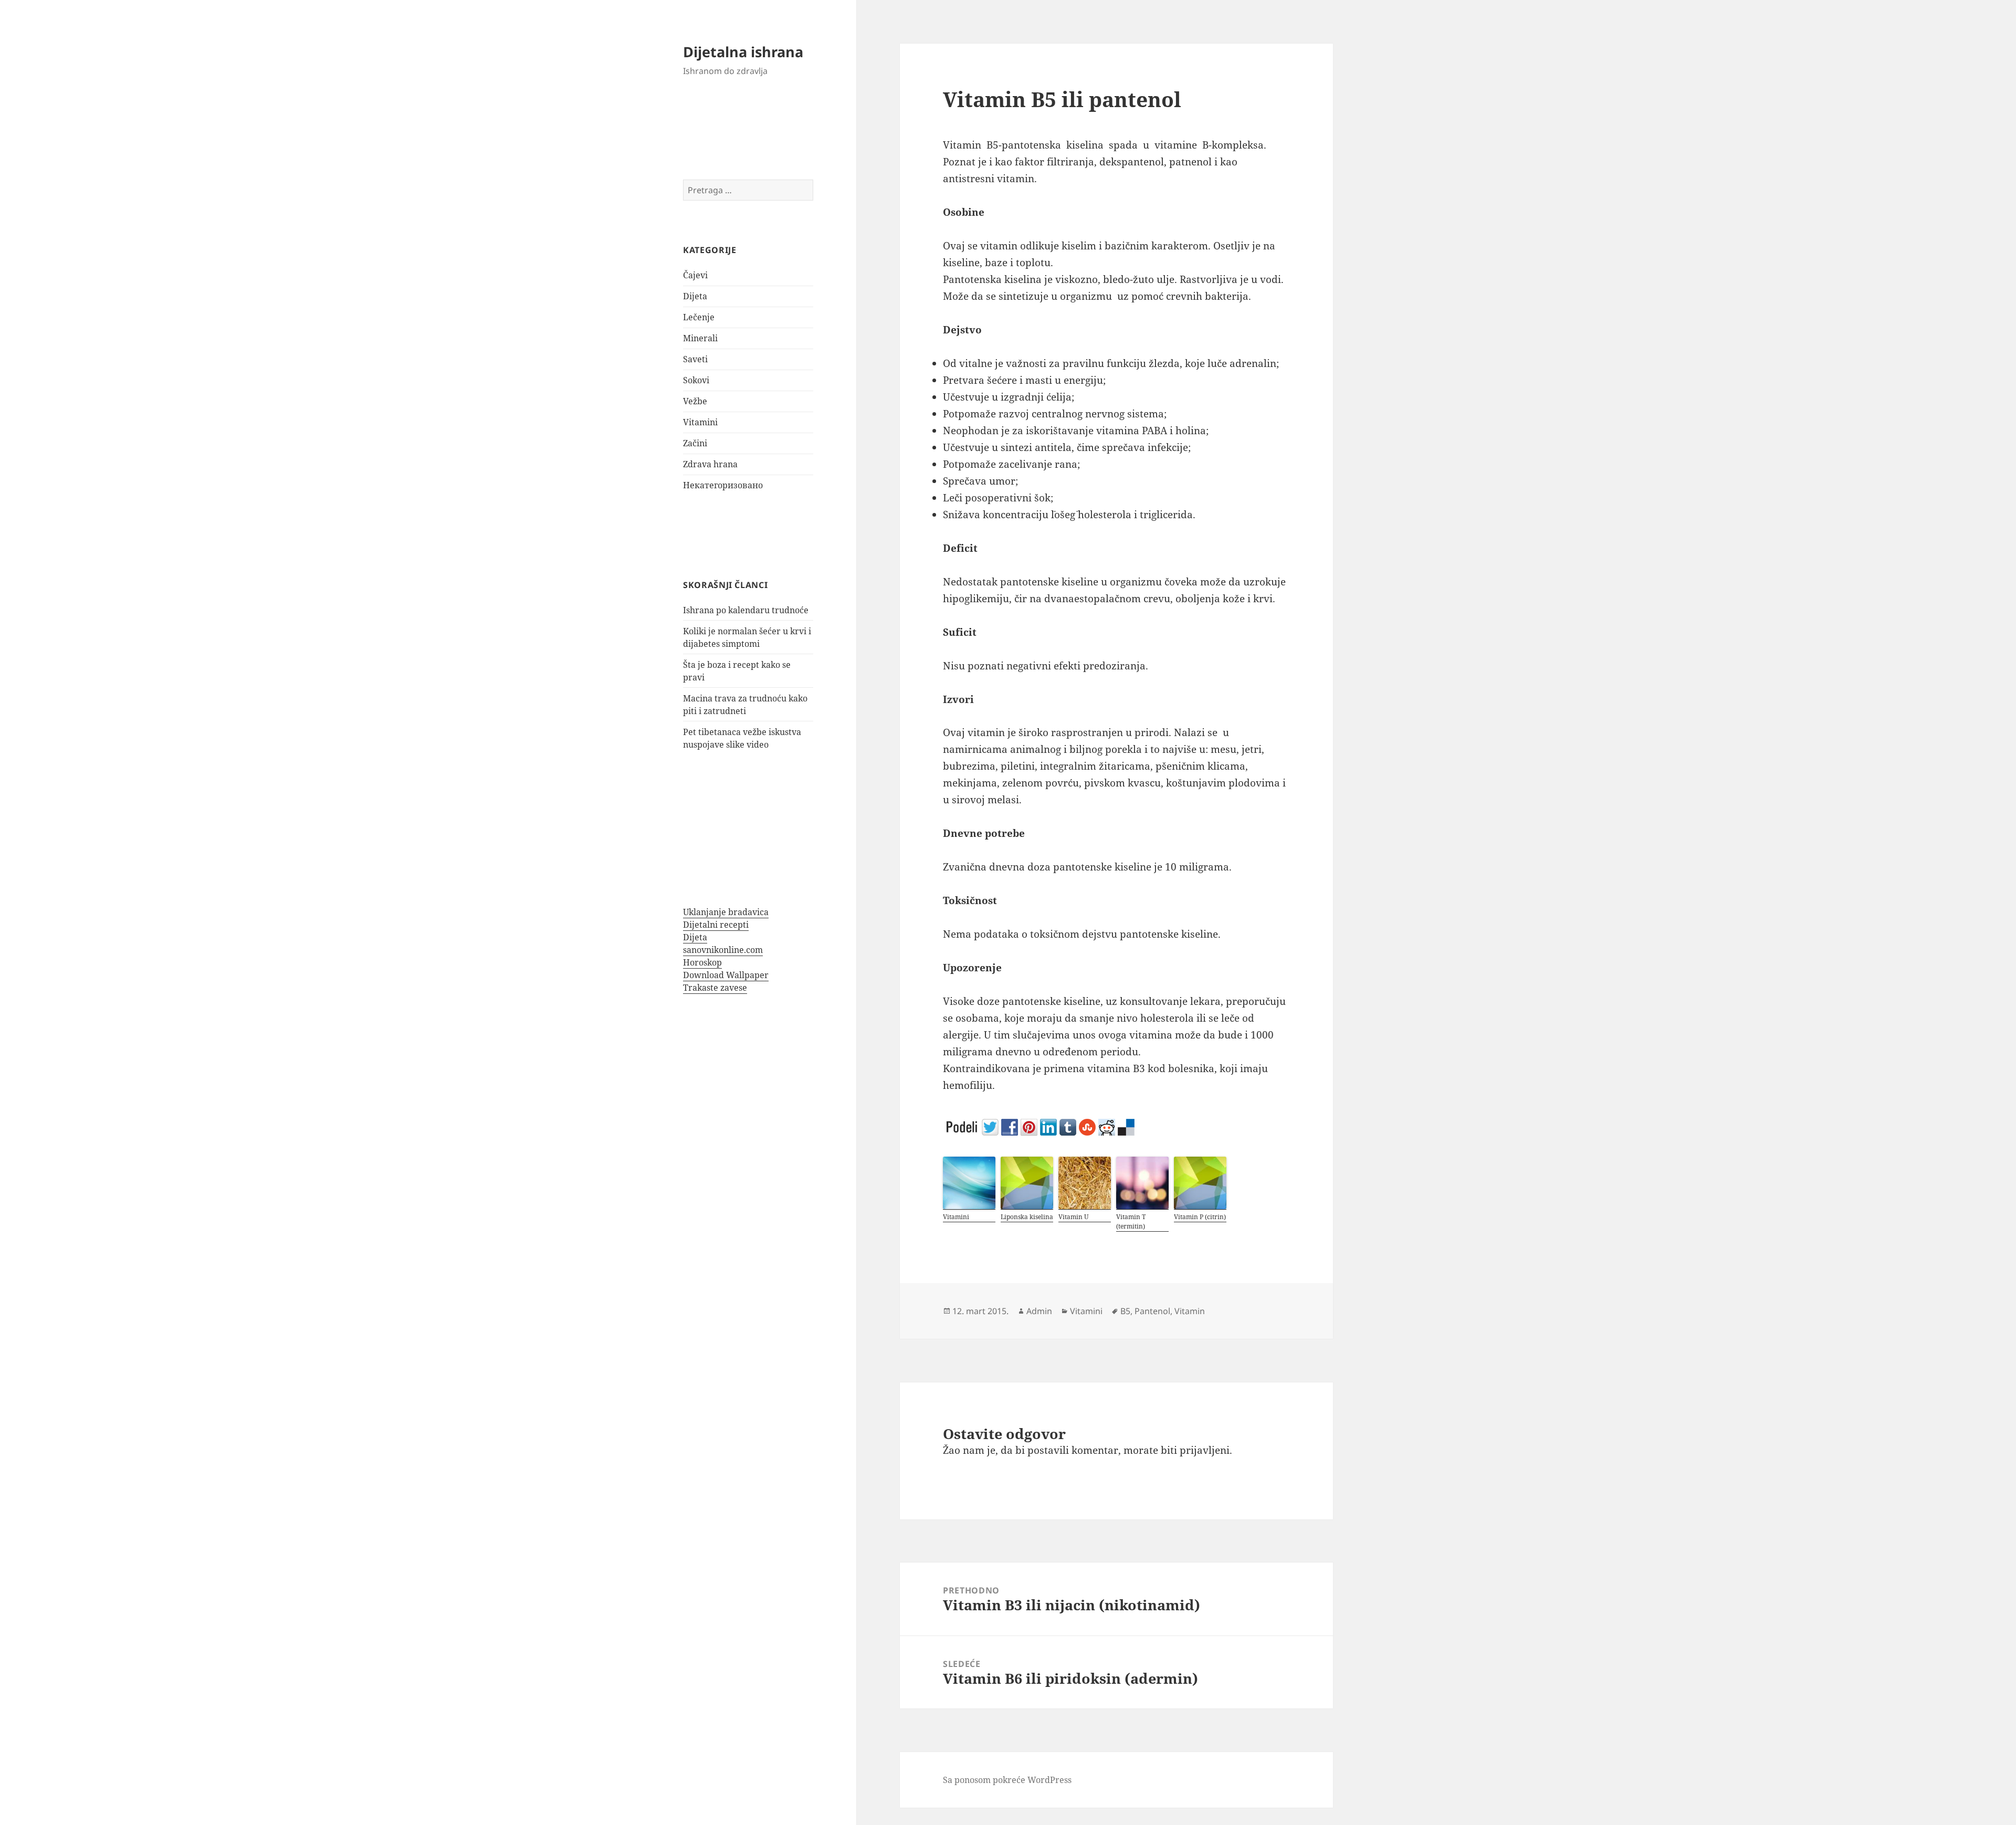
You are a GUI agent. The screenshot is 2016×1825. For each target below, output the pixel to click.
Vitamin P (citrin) (1200, 1217)
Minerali (700, 338)
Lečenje (699, 317)
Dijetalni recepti (716, 925)
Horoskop (702, 962)
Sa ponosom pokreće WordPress (1007, 1780)
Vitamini (700, 422)
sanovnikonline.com (723, 950)
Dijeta (695, 296)
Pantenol (1152, 1311)
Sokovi (696, 380)
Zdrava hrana (710, 464)
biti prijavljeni (1195, 1450)
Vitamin (1190, 1311)
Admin (1039, 1311)
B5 (1125, 1311)
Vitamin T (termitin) (1131, 1221)
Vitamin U (1074, 1217)
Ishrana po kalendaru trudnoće (746, 610)
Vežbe (695, 401)
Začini (695, 443)
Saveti (695, 359)
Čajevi (695, 275)
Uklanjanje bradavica (726, 912)
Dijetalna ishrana (743, 52)
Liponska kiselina (1027, 1217)
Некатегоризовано (723, 485)
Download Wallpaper (726, 975)
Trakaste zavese (715, 988)
